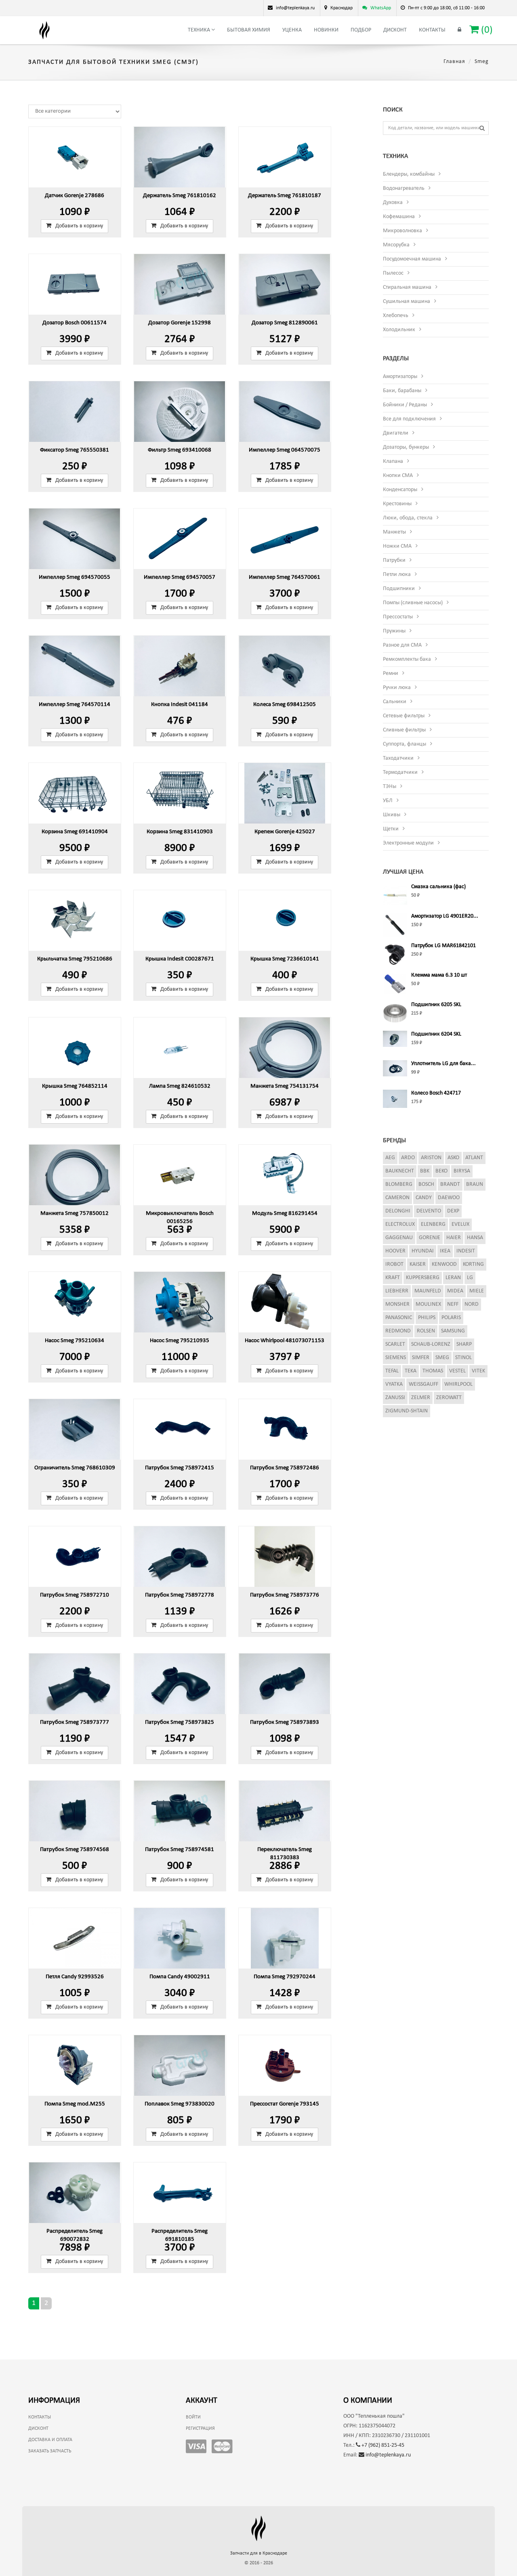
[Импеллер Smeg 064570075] (285, 412)
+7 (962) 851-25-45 (382, 2445)
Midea (455, 1291)
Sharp (464, 1344)
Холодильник (399, 330)
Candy (424, 1198)
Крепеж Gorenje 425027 (285, 832)
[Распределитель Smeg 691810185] (180, 2193)
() (486, 30)
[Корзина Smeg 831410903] (180, 793)
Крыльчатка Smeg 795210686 (75, 959)
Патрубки (394, 560)
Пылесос (393, 273)
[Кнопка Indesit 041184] (180, 666)
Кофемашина (399, 217)
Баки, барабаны (402, 391)
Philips (427, 1318)
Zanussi (395, 1398)
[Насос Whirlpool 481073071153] (285, 1302)
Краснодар (342, 8)
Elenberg (433, 1224)
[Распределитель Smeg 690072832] (75, 2193)
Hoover (395, 1251)
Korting (473, 1264)
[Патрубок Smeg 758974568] (75, 1811)
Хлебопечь (396, 316)
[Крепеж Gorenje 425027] (285, 793)
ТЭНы (390, 787)
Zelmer (421, 1398)
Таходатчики (398, 758)
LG (470, 1278)
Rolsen (426, 1331)
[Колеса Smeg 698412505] (285, 666)
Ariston (431, 1158)
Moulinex (428, 1304)
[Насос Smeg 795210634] (75, 1302)
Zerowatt (449, 1398)
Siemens (396, 1358)
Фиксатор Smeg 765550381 (75, 450)
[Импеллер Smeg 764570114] (75, 666)
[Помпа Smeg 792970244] (285, 1938)
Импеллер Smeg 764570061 (285, 577)
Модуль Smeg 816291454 (285, 1213)
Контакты (432, 30)
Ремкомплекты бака (407, 659)
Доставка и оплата (50, 2440)
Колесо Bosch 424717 (436, 1093)
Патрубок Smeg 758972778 (180, 1595)
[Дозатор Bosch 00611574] (75, 284)
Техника (200, 30)
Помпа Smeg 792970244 (285, 1977)
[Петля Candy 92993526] (75, 1938)
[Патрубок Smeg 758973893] (285, 1684)
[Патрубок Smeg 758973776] (285, 1557)
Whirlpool (458, 1384)
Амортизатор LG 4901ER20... (445, 916)
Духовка (393, 203)
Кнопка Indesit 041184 (180, 705)
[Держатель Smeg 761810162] (180, 157)
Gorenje (430, 1238)
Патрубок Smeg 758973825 (180, 1722)
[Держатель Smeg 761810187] (285, 157)
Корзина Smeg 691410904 (75, 832)
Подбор (361, 30)
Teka (411, 1371)
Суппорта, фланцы (405, 744)
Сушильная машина (407, 302)
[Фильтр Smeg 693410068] (180, 412)
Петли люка (397, 575)
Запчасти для (259, 2553)
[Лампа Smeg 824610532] (180, 1048)
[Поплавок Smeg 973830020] (180, 2065)
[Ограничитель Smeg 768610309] (75, 1429)
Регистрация (200, 2429)
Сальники (395, 702)
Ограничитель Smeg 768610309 (75, 1468)
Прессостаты (398, 617)
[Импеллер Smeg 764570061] (285, 539)
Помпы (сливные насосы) (413, 603)
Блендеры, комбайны (409, 174)
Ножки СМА (397, 546)
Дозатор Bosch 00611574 (75, 323)
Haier (454, 1238)
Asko (453, 1158)
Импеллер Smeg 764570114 (75, 705)
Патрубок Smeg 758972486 (285, 1468)
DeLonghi (398, 1211)
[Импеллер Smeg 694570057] (180, 539)
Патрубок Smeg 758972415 (180, 1468)
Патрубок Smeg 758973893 (285, 1722)
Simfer (421, 1358)
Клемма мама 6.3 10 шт (439, 975)
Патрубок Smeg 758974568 (75, 1850)
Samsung (453, 1331)
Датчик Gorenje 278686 (75, 196)
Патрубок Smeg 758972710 (75, 1595)
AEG (390, 1158)
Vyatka (394, 1384)
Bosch (426, 1184)
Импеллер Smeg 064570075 (285, 450)
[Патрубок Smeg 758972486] (285, 1429)
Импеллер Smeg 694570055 (75, 577)
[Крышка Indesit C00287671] (180, 920)
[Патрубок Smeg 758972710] (75, 1557)
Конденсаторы (400, 490)
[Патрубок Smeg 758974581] (180, 1811)
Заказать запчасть (50, 2451)
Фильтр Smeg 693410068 (180, 450)
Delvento (429, 1211)
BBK (425, 1171)
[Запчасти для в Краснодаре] (44, 30)
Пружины (394, 631)
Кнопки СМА (398, 476)
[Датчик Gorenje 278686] (75, 157)
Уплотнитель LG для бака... (443, 1064)
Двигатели (396, 433)
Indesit (466, 1251)
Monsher (397, 1304)
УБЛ (388, 801)
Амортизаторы (400, 377)
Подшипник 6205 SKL (436, 1005)
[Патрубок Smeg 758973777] (75, 1684)
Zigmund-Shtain (407, 1411)
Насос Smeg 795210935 (180, 1341)
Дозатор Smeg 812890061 (285, 323)
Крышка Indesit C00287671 (180, 959)
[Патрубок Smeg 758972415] (180, 1429)
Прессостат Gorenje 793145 (285, 2104)
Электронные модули (408, 843)
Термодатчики (400, 772)
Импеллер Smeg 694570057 (180, 577)
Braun (475, 1184)
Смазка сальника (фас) (438, 887)
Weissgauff (423, 1384)
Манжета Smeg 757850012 (75, 1213)
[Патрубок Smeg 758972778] (180, 1557)
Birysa (462, 1171)
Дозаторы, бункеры (406, 447)
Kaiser (418, 1264)
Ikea (445, 1251)
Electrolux (400, 1224)
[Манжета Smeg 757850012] (75, 1175)
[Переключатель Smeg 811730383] (285, 1811)
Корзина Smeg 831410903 (180, 832)
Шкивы (392, 815)
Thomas (433, 1371)
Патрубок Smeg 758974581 (180, 1850)
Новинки (326, 30)
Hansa (475, 1238)
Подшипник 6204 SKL (436, 1034)
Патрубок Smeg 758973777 (75, 1722)
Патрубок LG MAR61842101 (443, 946)
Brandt (450, 1184)
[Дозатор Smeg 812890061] (285, 284)
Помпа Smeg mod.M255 (75, 2104)
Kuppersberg (423, 1278)
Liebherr (397, 1291)
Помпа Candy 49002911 (180, 1977)
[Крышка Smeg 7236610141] (285, 920)
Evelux (460, 1224)
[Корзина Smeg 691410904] (75, 793)
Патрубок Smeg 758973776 (285, 1595)
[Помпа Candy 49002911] (180, 1938)
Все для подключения (409, 419)
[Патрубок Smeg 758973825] (180, 1684)
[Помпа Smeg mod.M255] (75, 2065)
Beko (441, 1171)
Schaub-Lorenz (431, 1344)
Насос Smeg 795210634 (75, 1341)
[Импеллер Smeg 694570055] (75, 539)
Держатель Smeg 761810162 (180, 196)
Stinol (463, 1358)
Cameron (397, 1198)
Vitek (478, 1371)
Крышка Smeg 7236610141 (285, 959)
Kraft (393, 1278)
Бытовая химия (249, 30)
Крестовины (397, 504)
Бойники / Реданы (405, 405)
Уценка (292, 30)
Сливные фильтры (404, 730)
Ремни (391, 673)
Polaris (451, 1318)
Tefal (392, 1371)
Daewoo (449, 1198)
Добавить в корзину (79, 226)
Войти (193, 2417)
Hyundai (423, 1251)
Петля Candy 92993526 (75, 1977)
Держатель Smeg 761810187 (285, 196)
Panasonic (399, 1318)
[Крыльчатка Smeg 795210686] (75, 920)
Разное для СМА (402, 645)
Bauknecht (400, 1171)
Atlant (474, 1158)
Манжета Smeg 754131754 (285, 1086)
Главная (454, 62)
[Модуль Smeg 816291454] (285, 1175)
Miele (477, 1291)
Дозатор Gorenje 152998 (180, 323)
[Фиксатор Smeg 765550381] (75, 412)
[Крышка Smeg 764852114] (75, 1048)
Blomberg (399, 1184)
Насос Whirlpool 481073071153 (285, 1341)
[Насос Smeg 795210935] (180, 1302)
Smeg (442, 1358)
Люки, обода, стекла (408, 518)
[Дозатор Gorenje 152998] (180, 284)
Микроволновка (402, 231)
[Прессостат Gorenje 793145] (285, 2065)
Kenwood (444, 1264)
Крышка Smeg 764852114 (75, 1086)
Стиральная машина (407, 287)
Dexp (453, 1211)
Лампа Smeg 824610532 (180, 1086)
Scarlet (395, 1344)
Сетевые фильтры (404, 716)
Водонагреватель (404, 188)
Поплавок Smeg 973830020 (180, 2104)
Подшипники (399, 589)
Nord (472, 1304)
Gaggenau (399, 1238)
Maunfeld (428, 1291)
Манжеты (394, 532)
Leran (453, 1278)
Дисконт (395, 30)
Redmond (398, 1331)
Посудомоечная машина (412, 259)
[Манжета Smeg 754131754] (285, 1048)
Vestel (457, 1371)
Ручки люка (397, 688)
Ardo (408, 1158)
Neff (453, 1304)
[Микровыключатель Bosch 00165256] (180, 1175)
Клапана (393, 461)
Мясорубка (396, 245)
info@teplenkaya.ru (388, 2455)
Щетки (391, 829)
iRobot (394, 1264)
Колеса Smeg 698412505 (285, 705)
